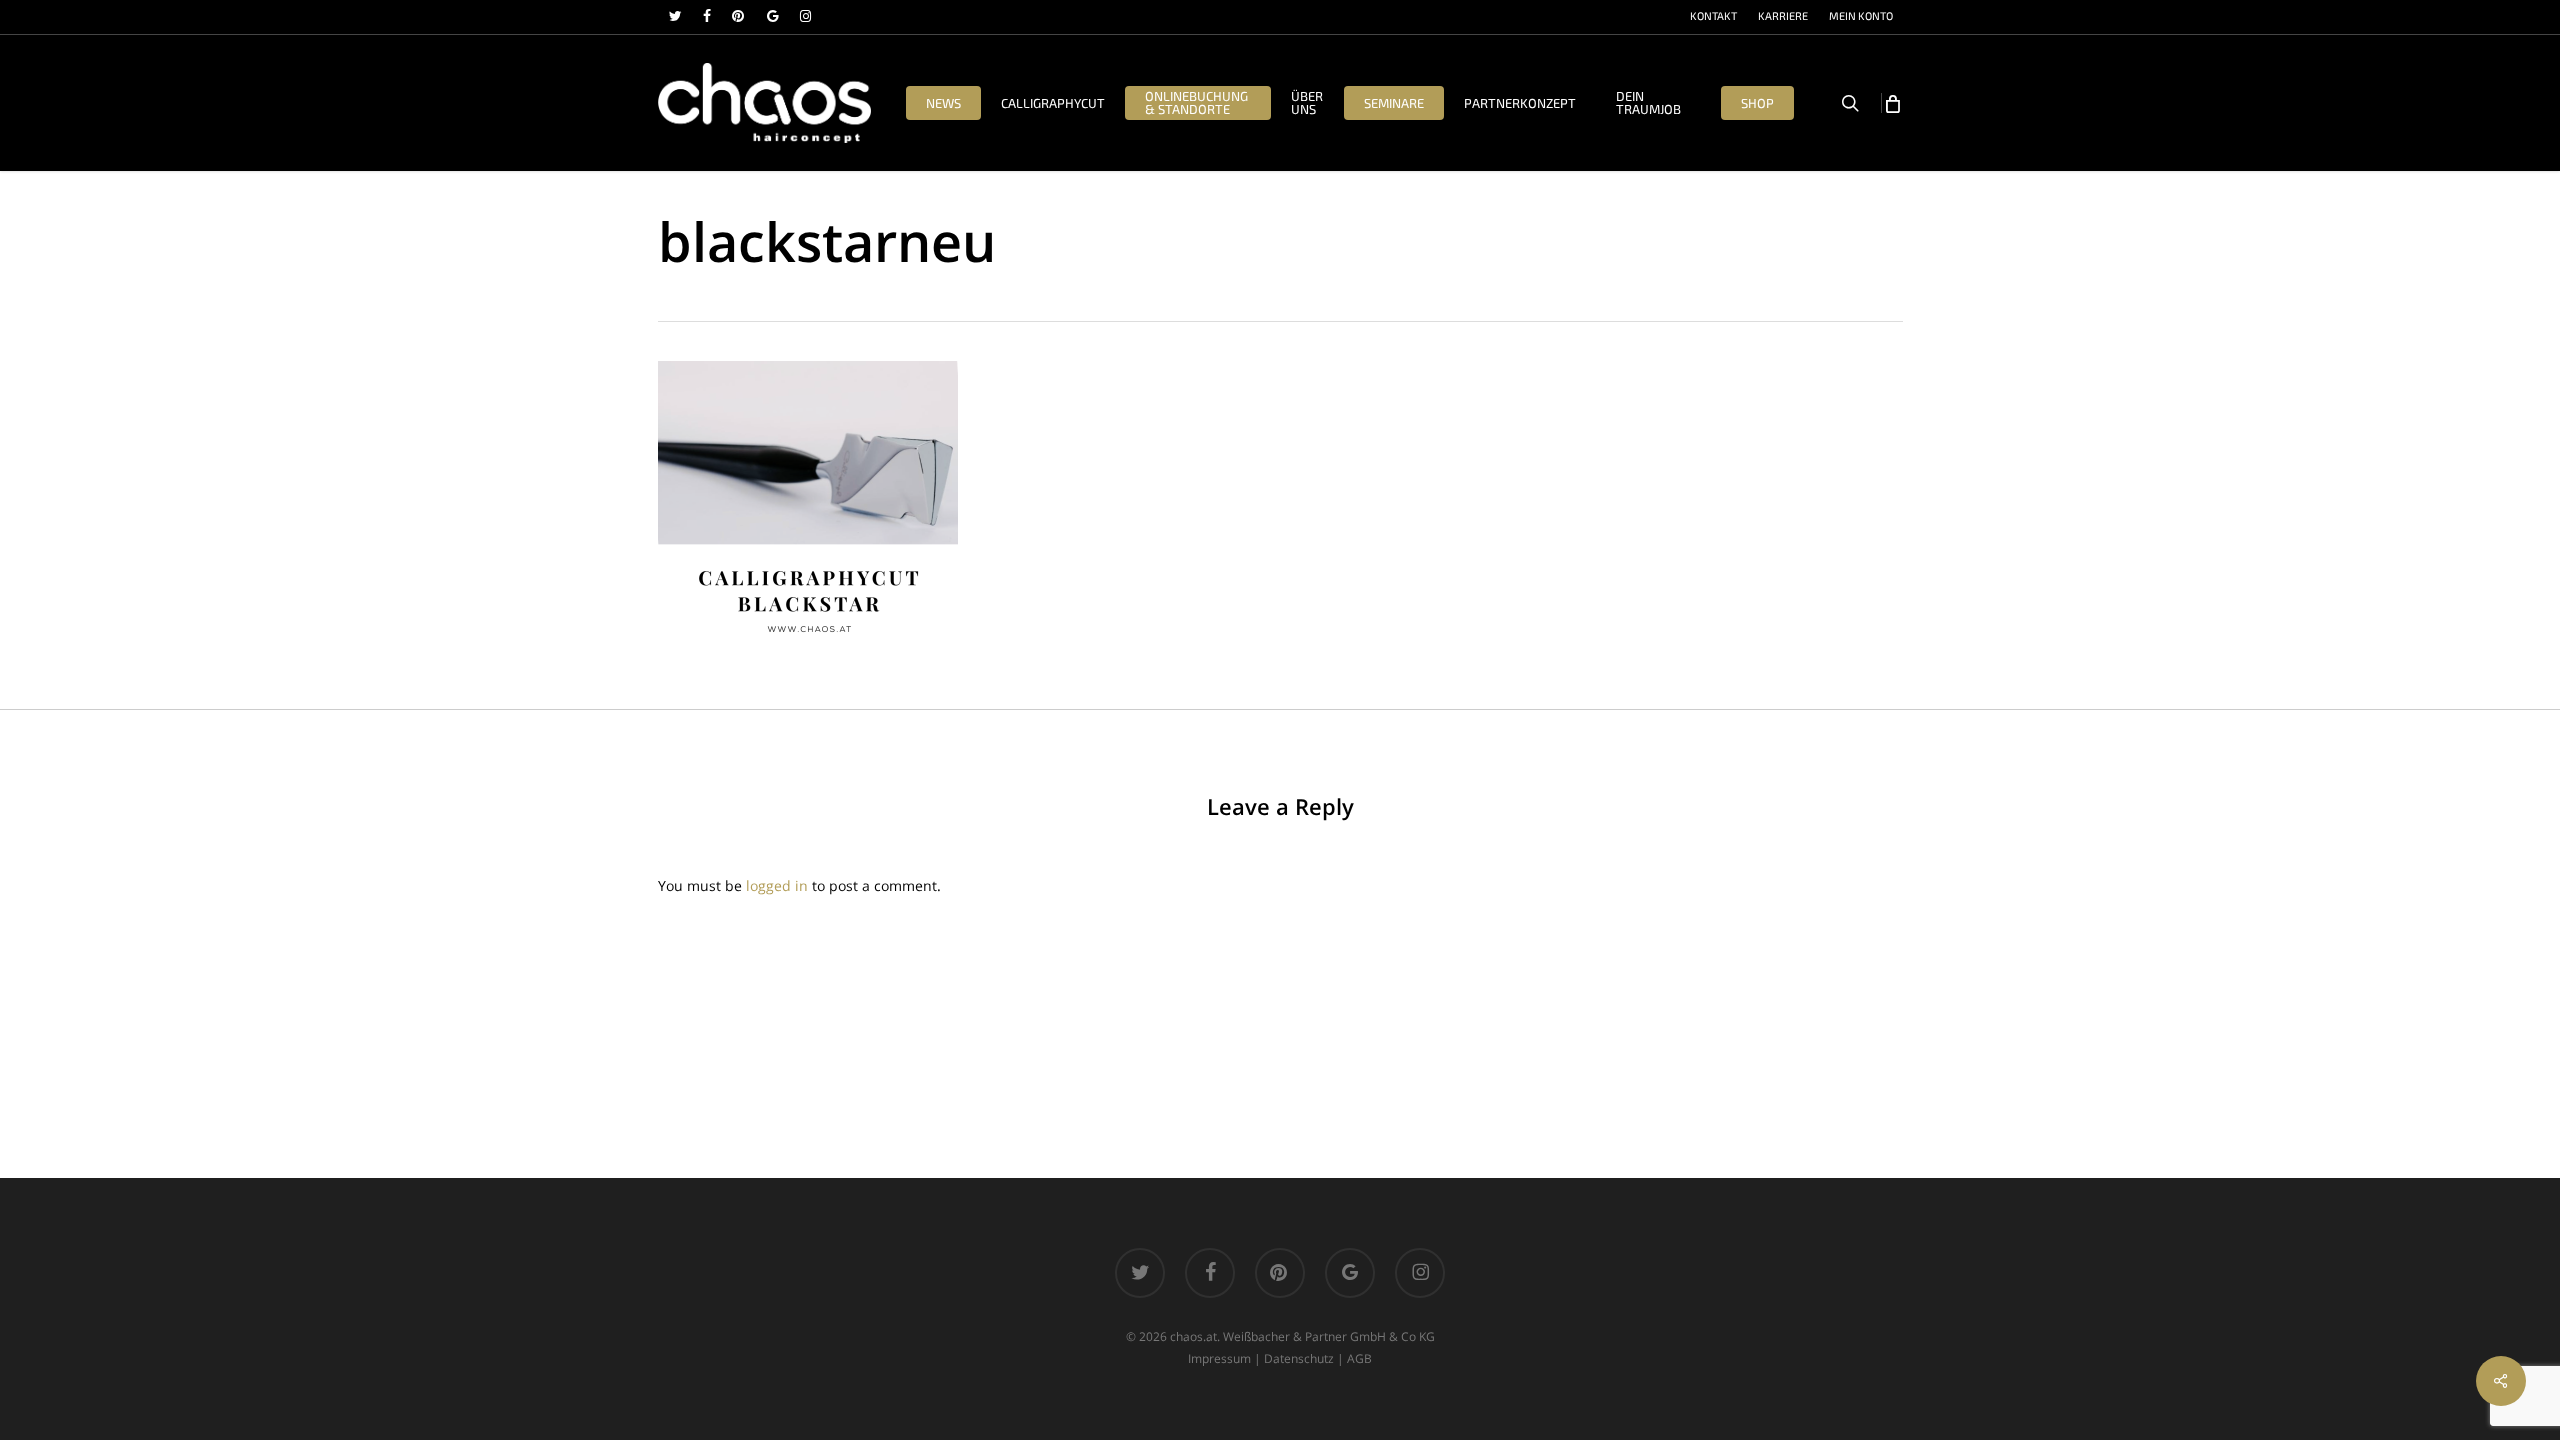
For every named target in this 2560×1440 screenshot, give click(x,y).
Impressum (1219, 1358)
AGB (1359, 1358)
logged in (777, 885)
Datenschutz (1299, 1358)
